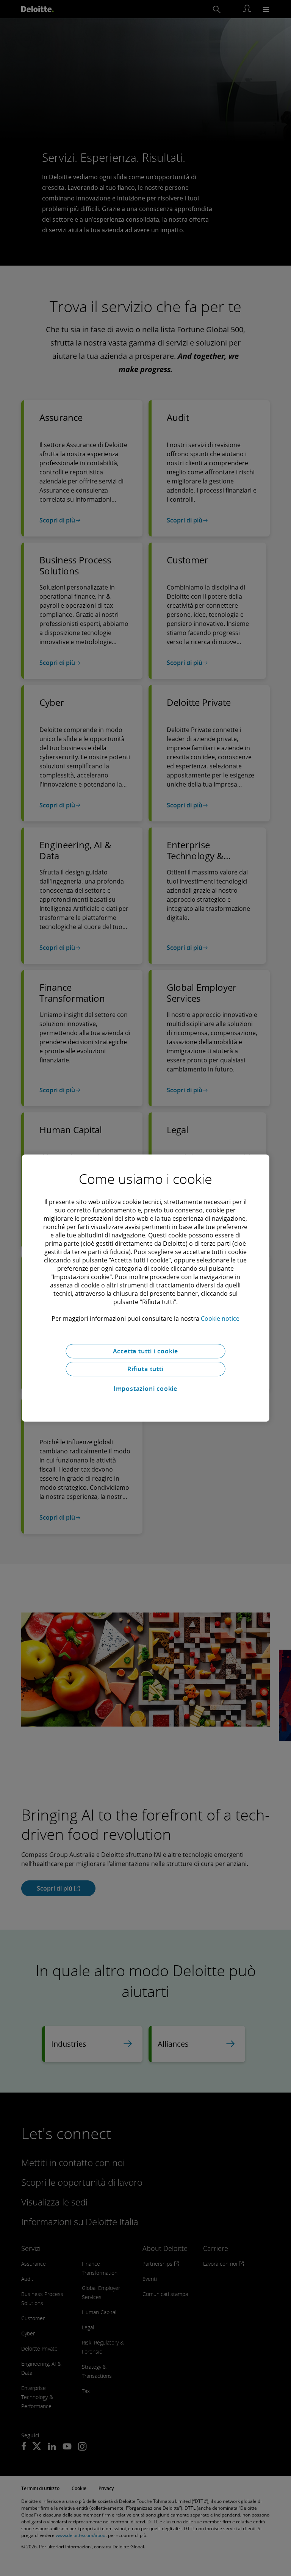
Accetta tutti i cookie (146, 1351)
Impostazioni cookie (145, 1389)
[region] (146, 1288)
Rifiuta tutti (145, 1369)
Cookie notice (220, 1318)
